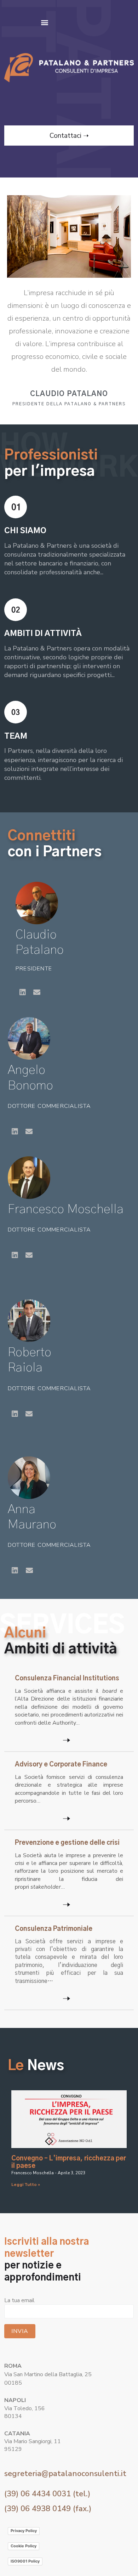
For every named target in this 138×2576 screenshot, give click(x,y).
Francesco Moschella (66, 1209)
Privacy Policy (24, 2531)
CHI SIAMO (25, 531)
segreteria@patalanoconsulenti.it (65, 2474)
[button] (44, 22)
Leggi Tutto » (26, 2185)
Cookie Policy (24, 2546)
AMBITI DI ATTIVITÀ (43, 633)
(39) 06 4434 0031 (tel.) (47, 2494)
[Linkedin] (23, 992)
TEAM (16, 736)
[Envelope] (37, 992)
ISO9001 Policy (25, 2561)
